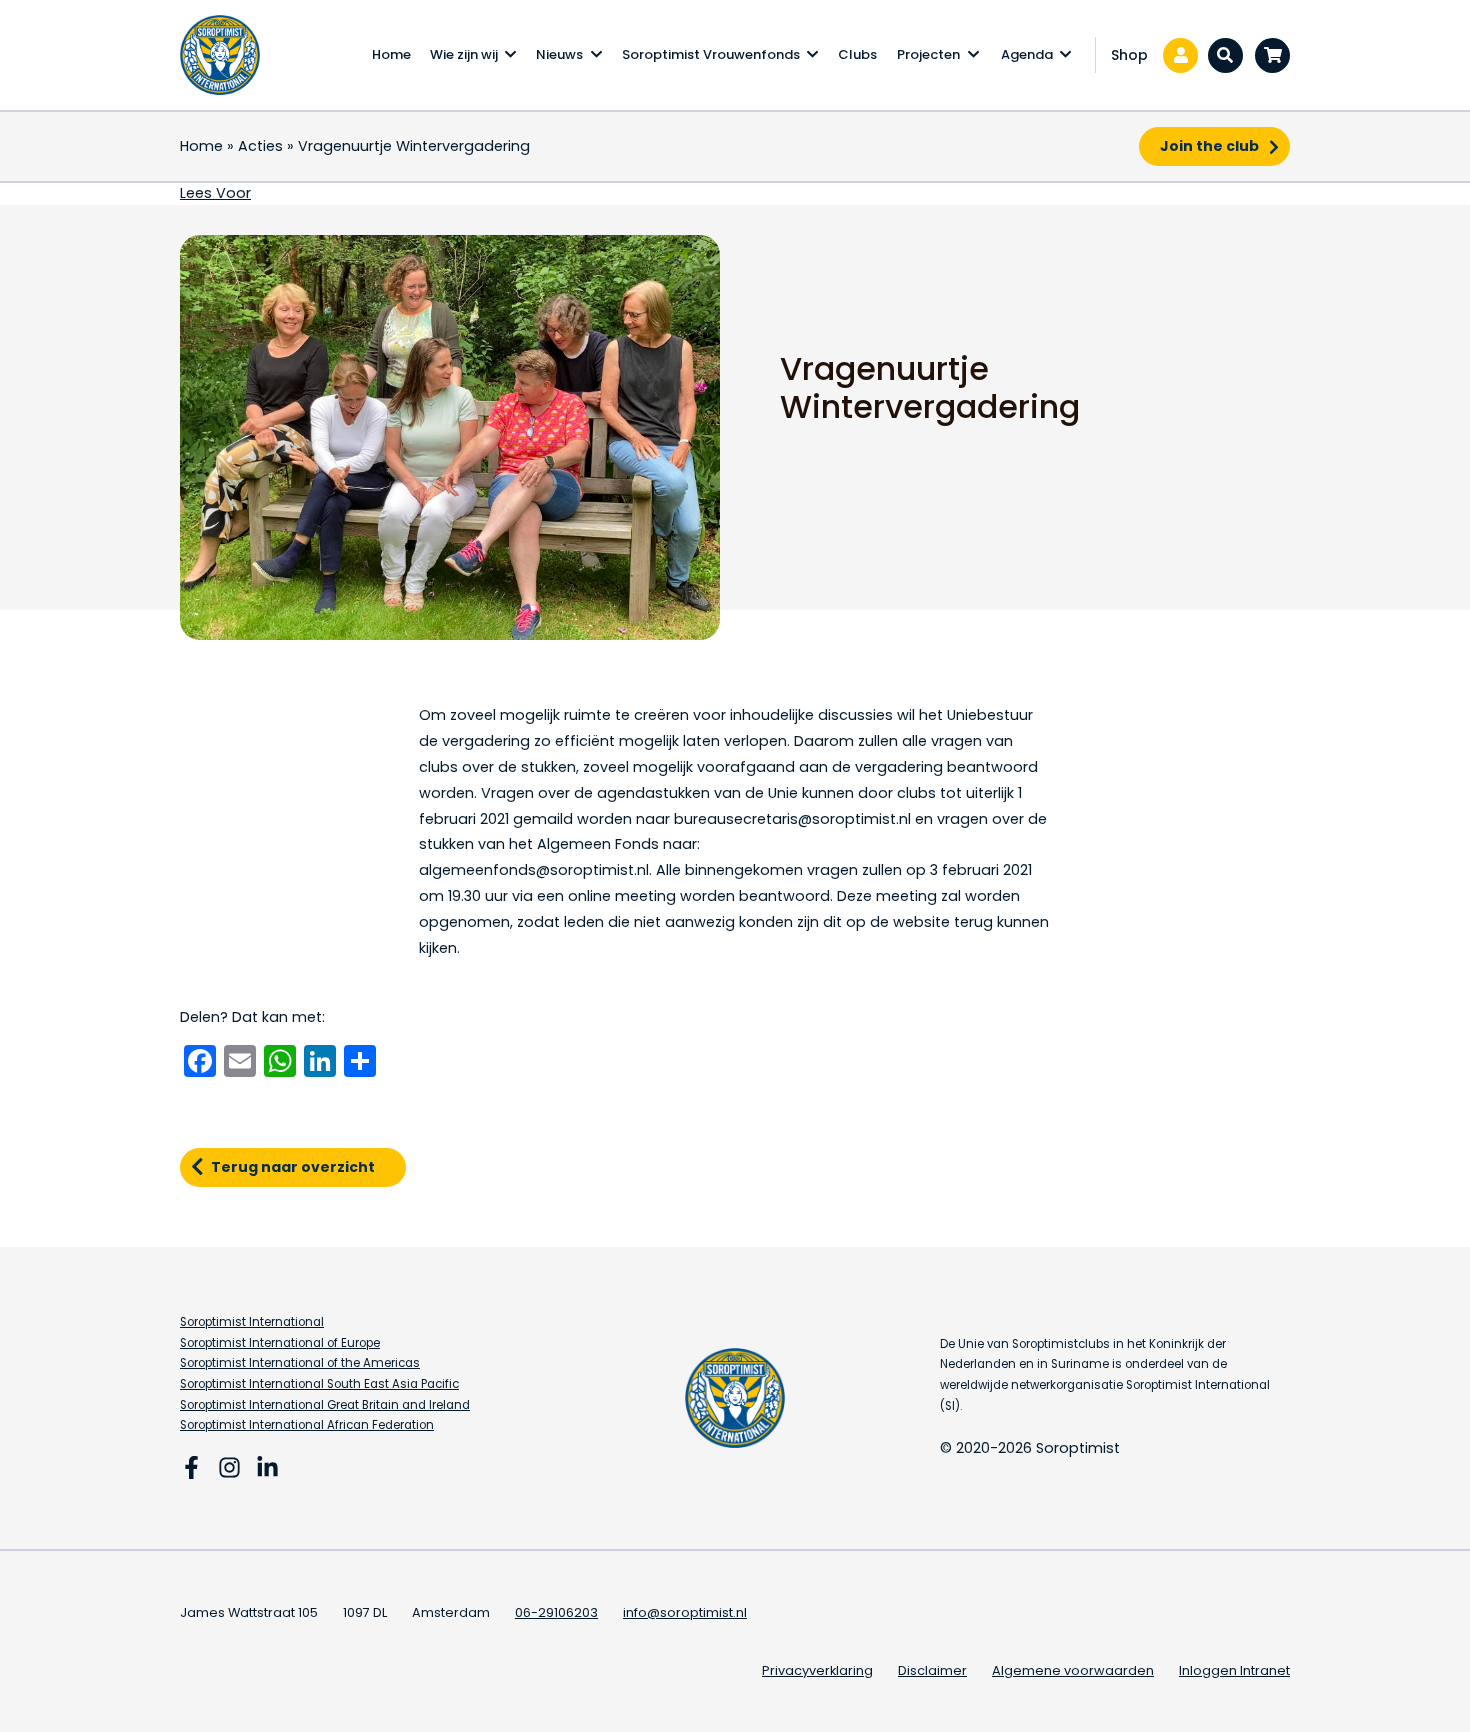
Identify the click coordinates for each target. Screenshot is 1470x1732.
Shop (1129, 55)
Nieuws (559, 54)
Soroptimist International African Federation (307, 1425)
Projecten (928, 54)
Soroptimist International (252, 1322)
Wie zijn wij (464, 54)
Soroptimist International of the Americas (300, 1363)
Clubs (857, 54)
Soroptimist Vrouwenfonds (711, 54)
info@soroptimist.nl (685, 1612)
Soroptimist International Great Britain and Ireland (325, 1405)
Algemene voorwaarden (1073, 1670)
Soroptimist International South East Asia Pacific (319, 1384)
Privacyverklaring (817, 1670)
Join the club (1209, 146)
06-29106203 (556, 1612)
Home (391, 54)
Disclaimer (932, 1670)
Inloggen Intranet (1234, 1670)
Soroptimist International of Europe (280, 1343)
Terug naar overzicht (293, 1167)
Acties (260, 146)
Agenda (1027, 54)
